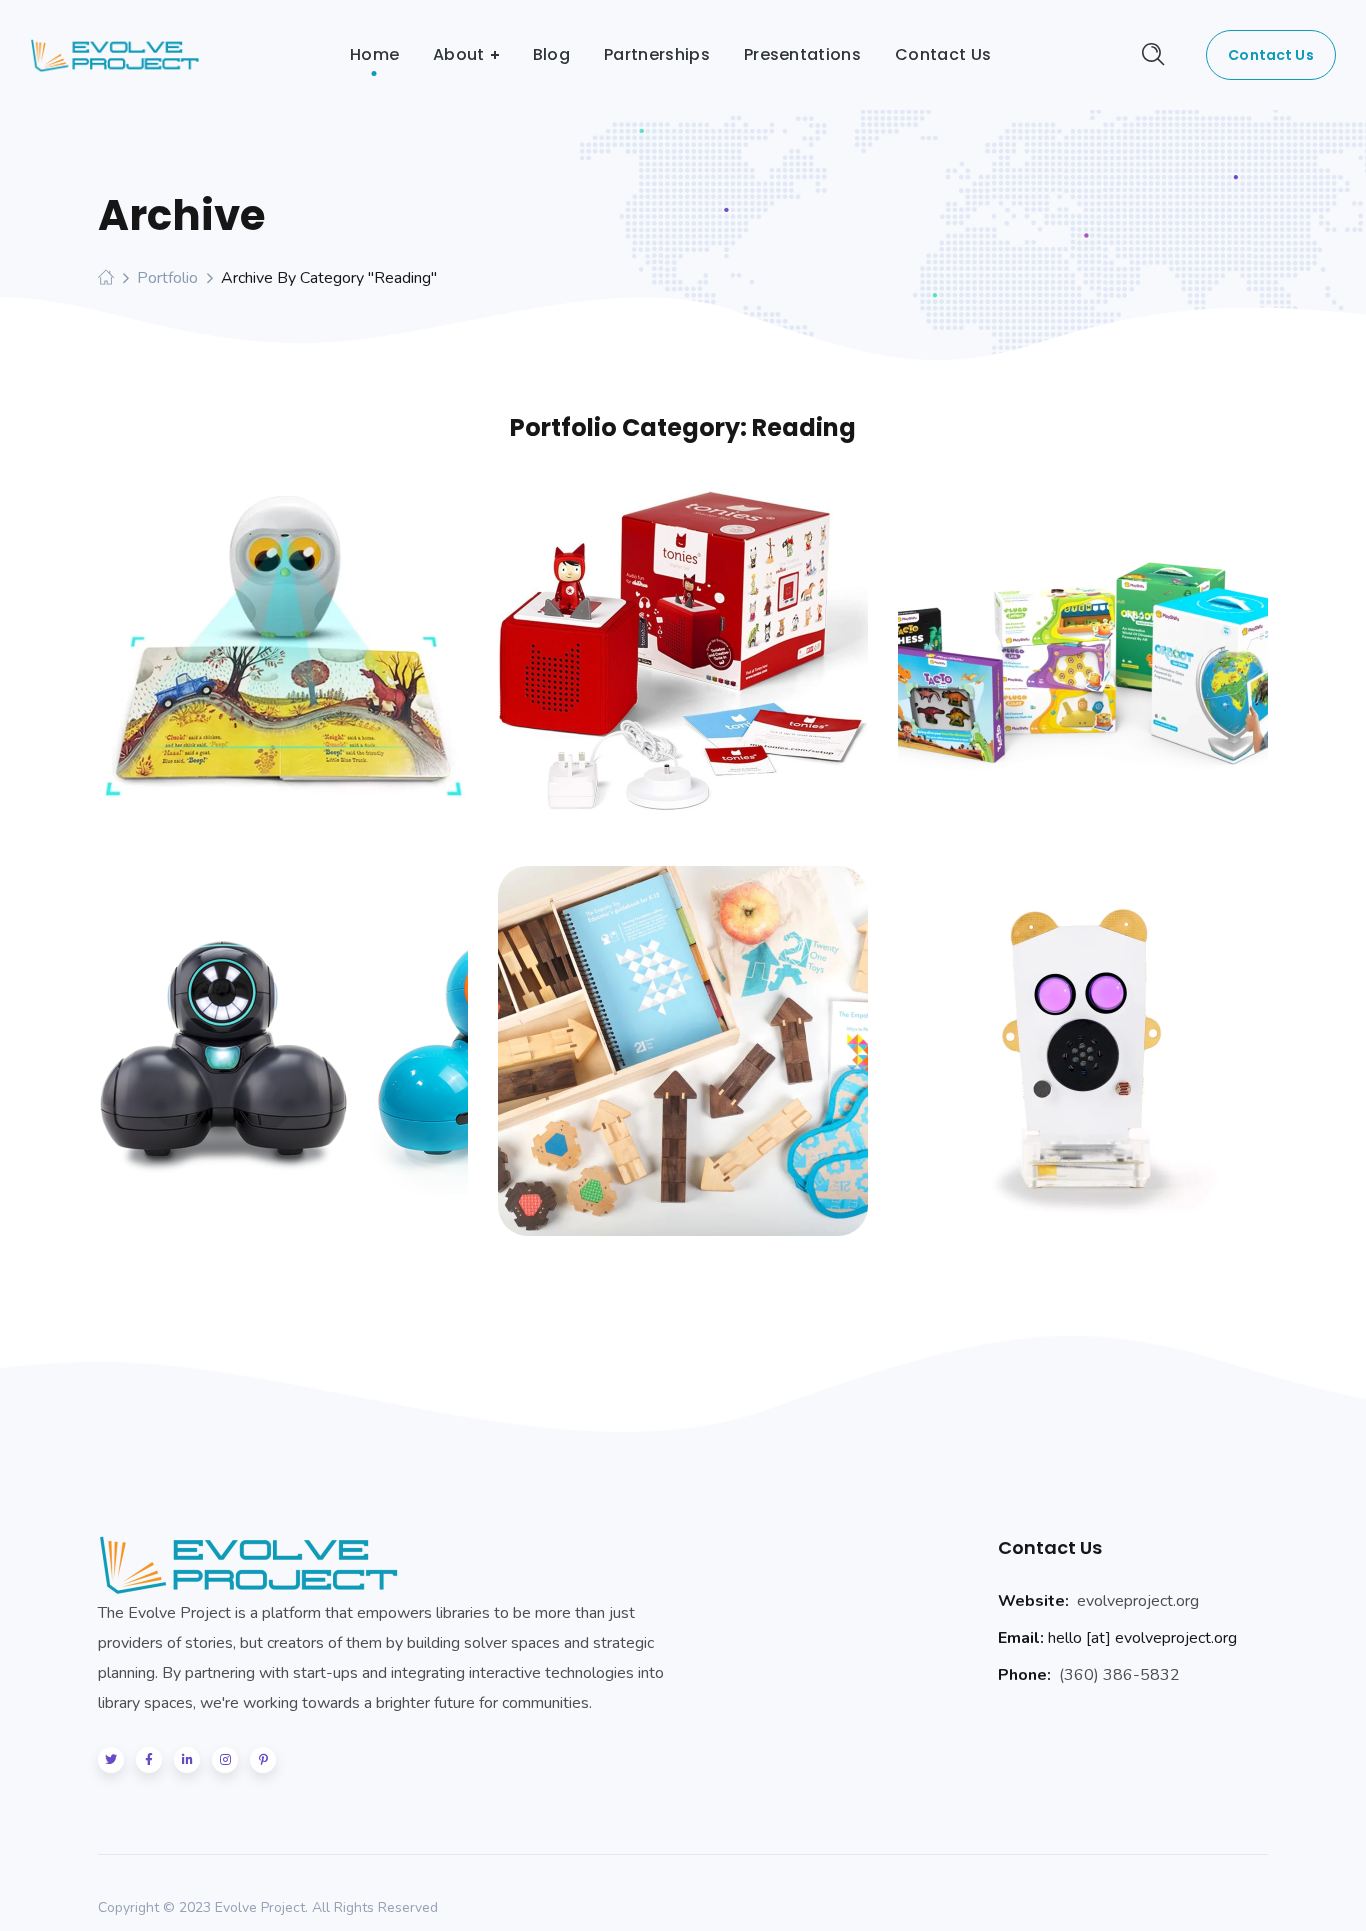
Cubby (1083, 1032)
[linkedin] (187, 1760)
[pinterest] (263, 1760)
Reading (255, 667)
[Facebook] (149, 1760)
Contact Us (1270, 55)
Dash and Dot (282, 1032)
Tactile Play (718, 667)
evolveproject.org (1138, 1601)
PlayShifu (1083, 623)
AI (206, 667)
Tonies (683, 632)
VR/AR (1090, 676)
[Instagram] (225, 1760)
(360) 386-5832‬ (1119, 1675)
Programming (998, 658)
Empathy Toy (683, 1032)
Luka (283, 632)
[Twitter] (111, 1760)
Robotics (332, 667)
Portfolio (167, 278)
